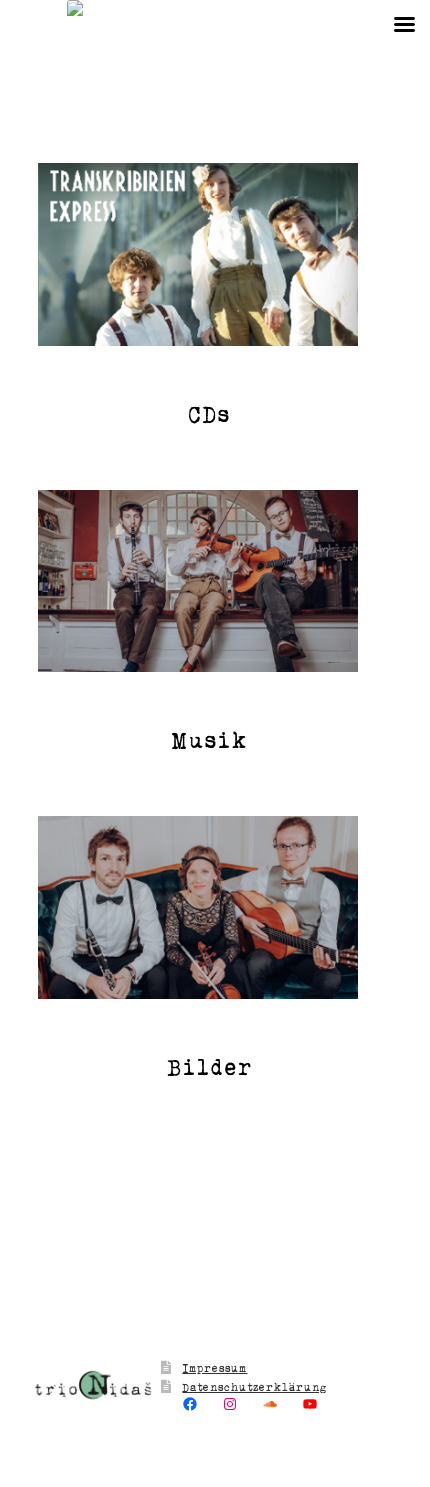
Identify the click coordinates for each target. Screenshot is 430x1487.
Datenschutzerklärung (254, 1386)
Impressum (214, 1367)
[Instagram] (230, 1404)
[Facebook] (190, 1404)
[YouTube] (310, 1404)
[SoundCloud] (270, 1404)
